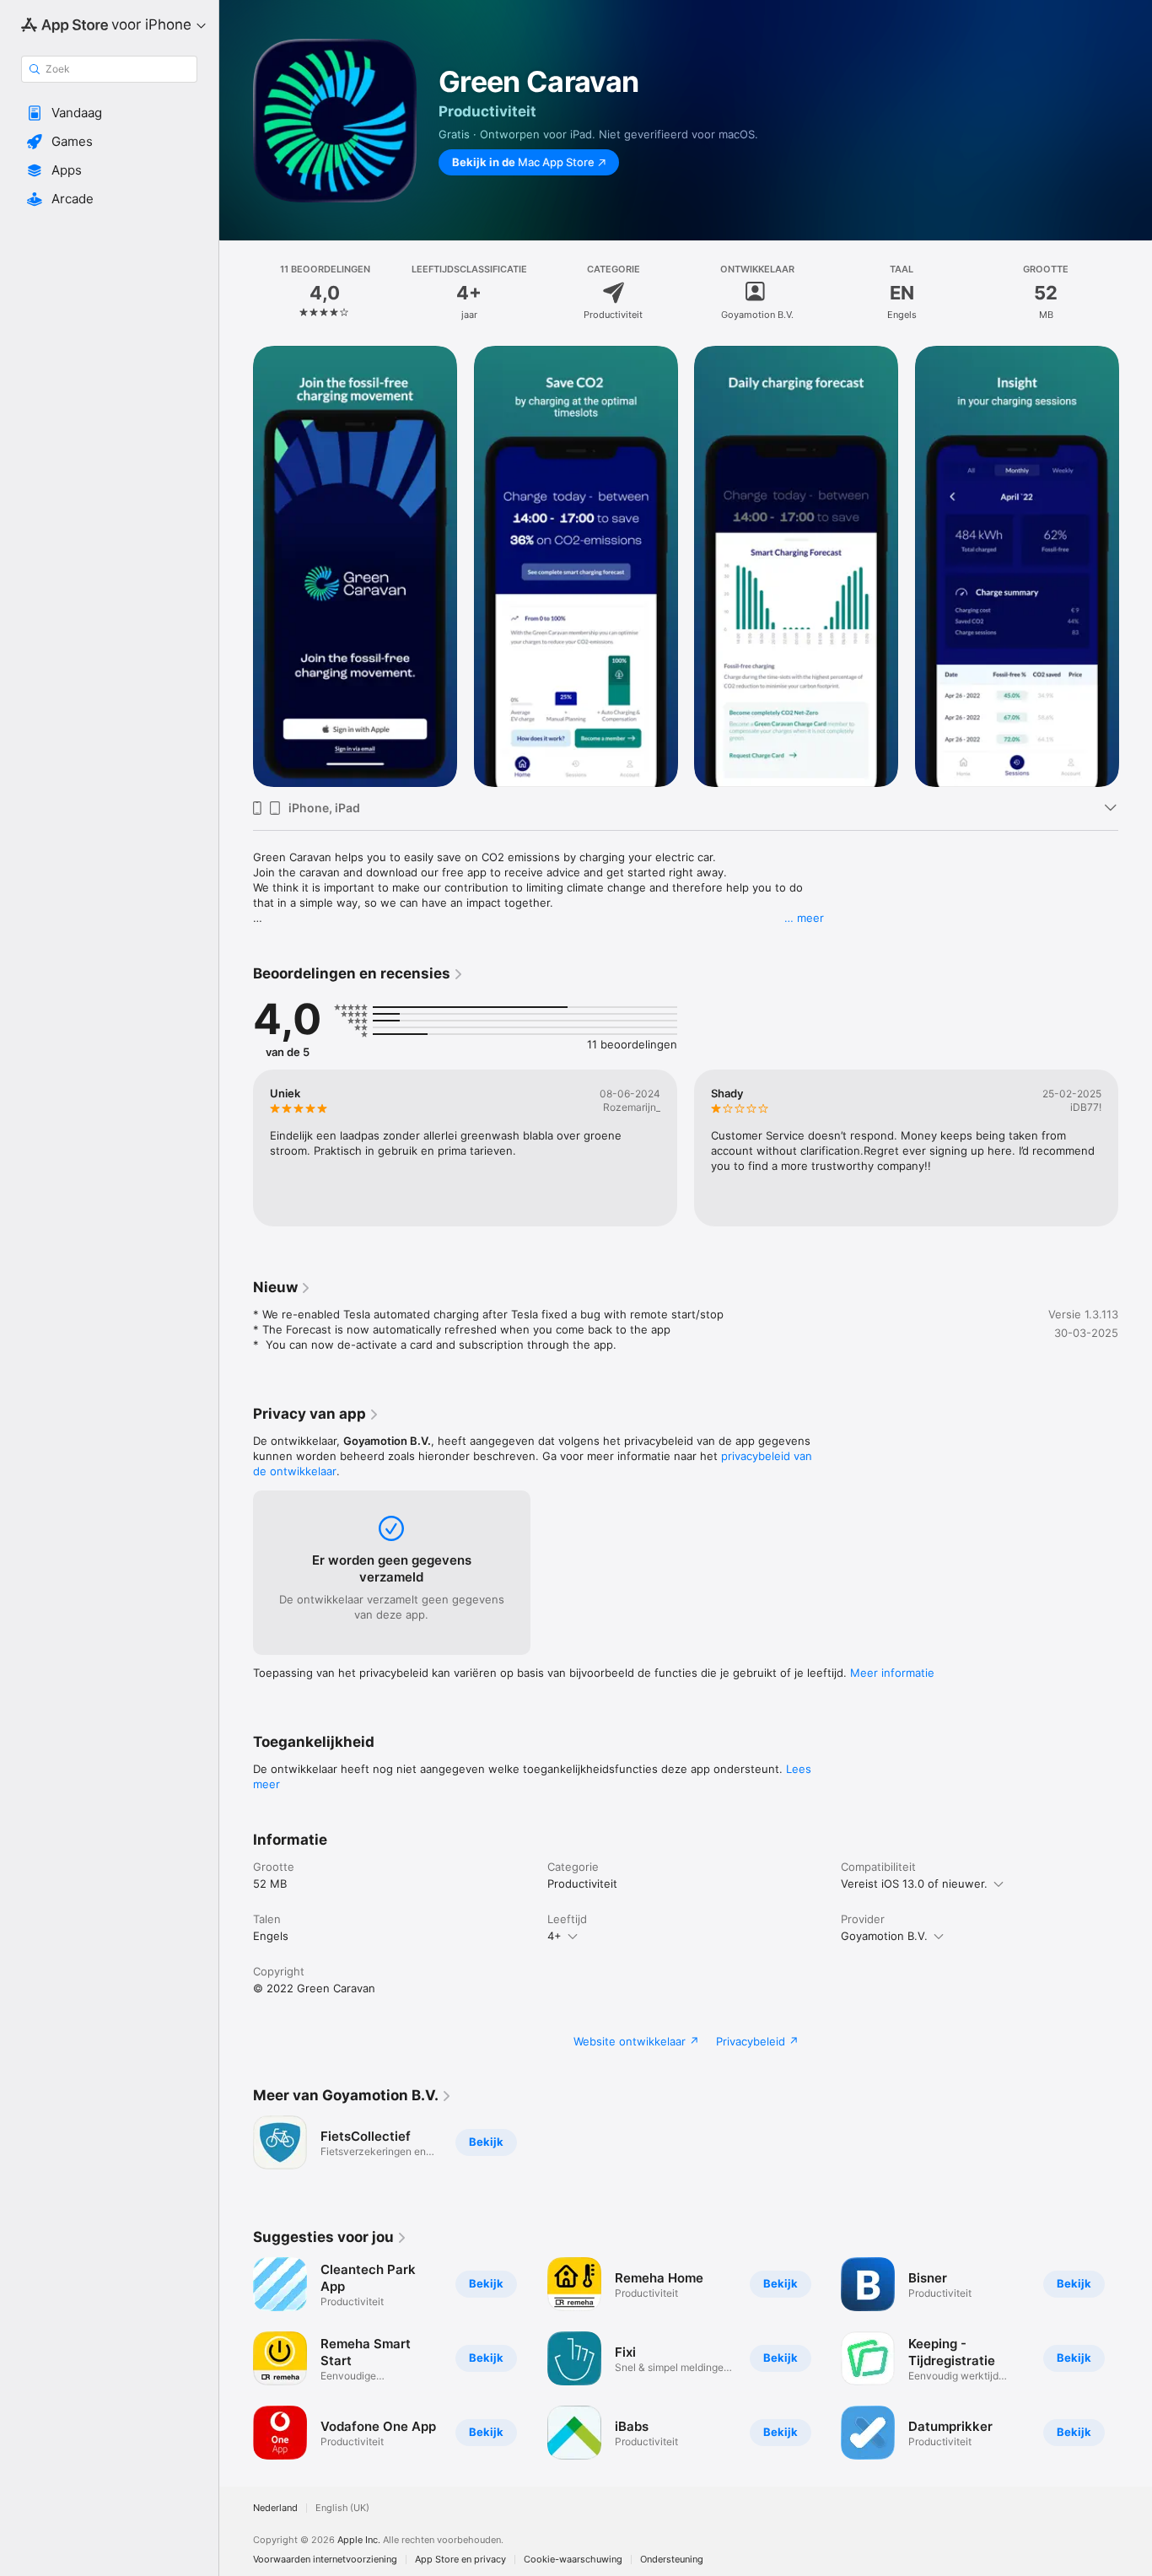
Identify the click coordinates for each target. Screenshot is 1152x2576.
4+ (554, 1936)
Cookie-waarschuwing (573, 2560)
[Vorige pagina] (236, 566)
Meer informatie (892, 1673)
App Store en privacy (460, 2560)
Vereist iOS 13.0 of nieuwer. (914, 1883)
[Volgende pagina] (1135, 566)
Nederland (275, 2508)
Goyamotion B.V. (884, 1936)
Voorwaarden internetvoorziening (325, 2560)
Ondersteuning (672, 2560)
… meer (804, 918)
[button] (109, 113)
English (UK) (342, 2508)
